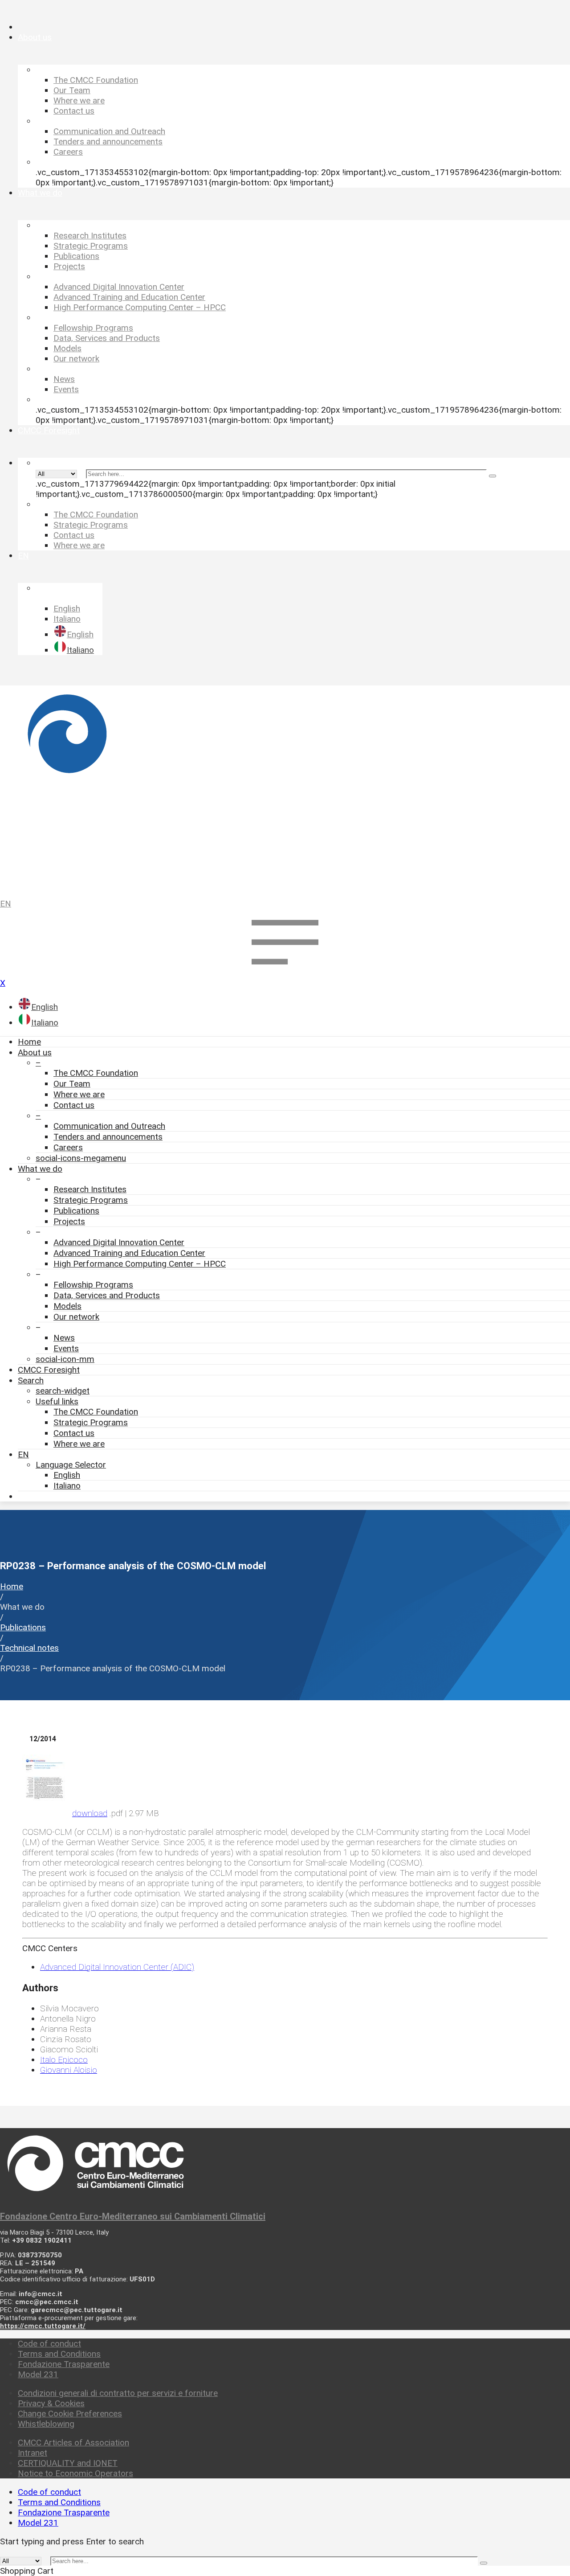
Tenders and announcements (108, 1137)
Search (31, 1380)
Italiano (67, 1486)
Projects (69, 1221)
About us (35, 1052)
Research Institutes (90, 1189)
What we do (40, 1169)
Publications (76, 1211)
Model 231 (38, 2374)
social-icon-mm (65, 1359)
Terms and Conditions (59, 2354)
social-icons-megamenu (81, 1158)
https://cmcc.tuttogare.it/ (43, 2326)
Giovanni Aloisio (69, 2070)
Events (66, 1348)
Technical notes (29, 1648)
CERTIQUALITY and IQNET (68, 2463)
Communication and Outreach (109, 1126)
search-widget (63, 1391)
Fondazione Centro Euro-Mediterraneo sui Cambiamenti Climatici (133, 2216)
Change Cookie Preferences (70, 2414)
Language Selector (71, 1465)
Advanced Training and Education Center (129, 1253)
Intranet (33, 2453)
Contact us (74, 1105)
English (67, 1475)
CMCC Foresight (49, 1370)
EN (6, 904)
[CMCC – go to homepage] (285, 788)
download (90, 1813)
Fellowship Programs (93, 1285)
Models (67, 1306)
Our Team (72, 1084)
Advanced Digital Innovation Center (119, 1242)
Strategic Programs (91, 1200)
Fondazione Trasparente (64, 2364)
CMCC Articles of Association (73, 2443)
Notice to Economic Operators (75, 2473)
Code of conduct (49, 2344)
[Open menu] (285, 973)
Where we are (79, 1094)
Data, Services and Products (107, 1295)
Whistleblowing (46, 2424)
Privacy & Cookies (51, 2403)
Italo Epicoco (64, 2060)
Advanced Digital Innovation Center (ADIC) (117, 1967)
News (64, 1338)
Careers (68, 1147)
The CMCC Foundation (96, 1073)
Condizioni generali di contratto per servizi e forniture (118, 2393)
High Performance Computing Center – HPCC (140, 1264)
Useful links (57, 1401)
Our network (76, 1317)
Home (29, 1042)
